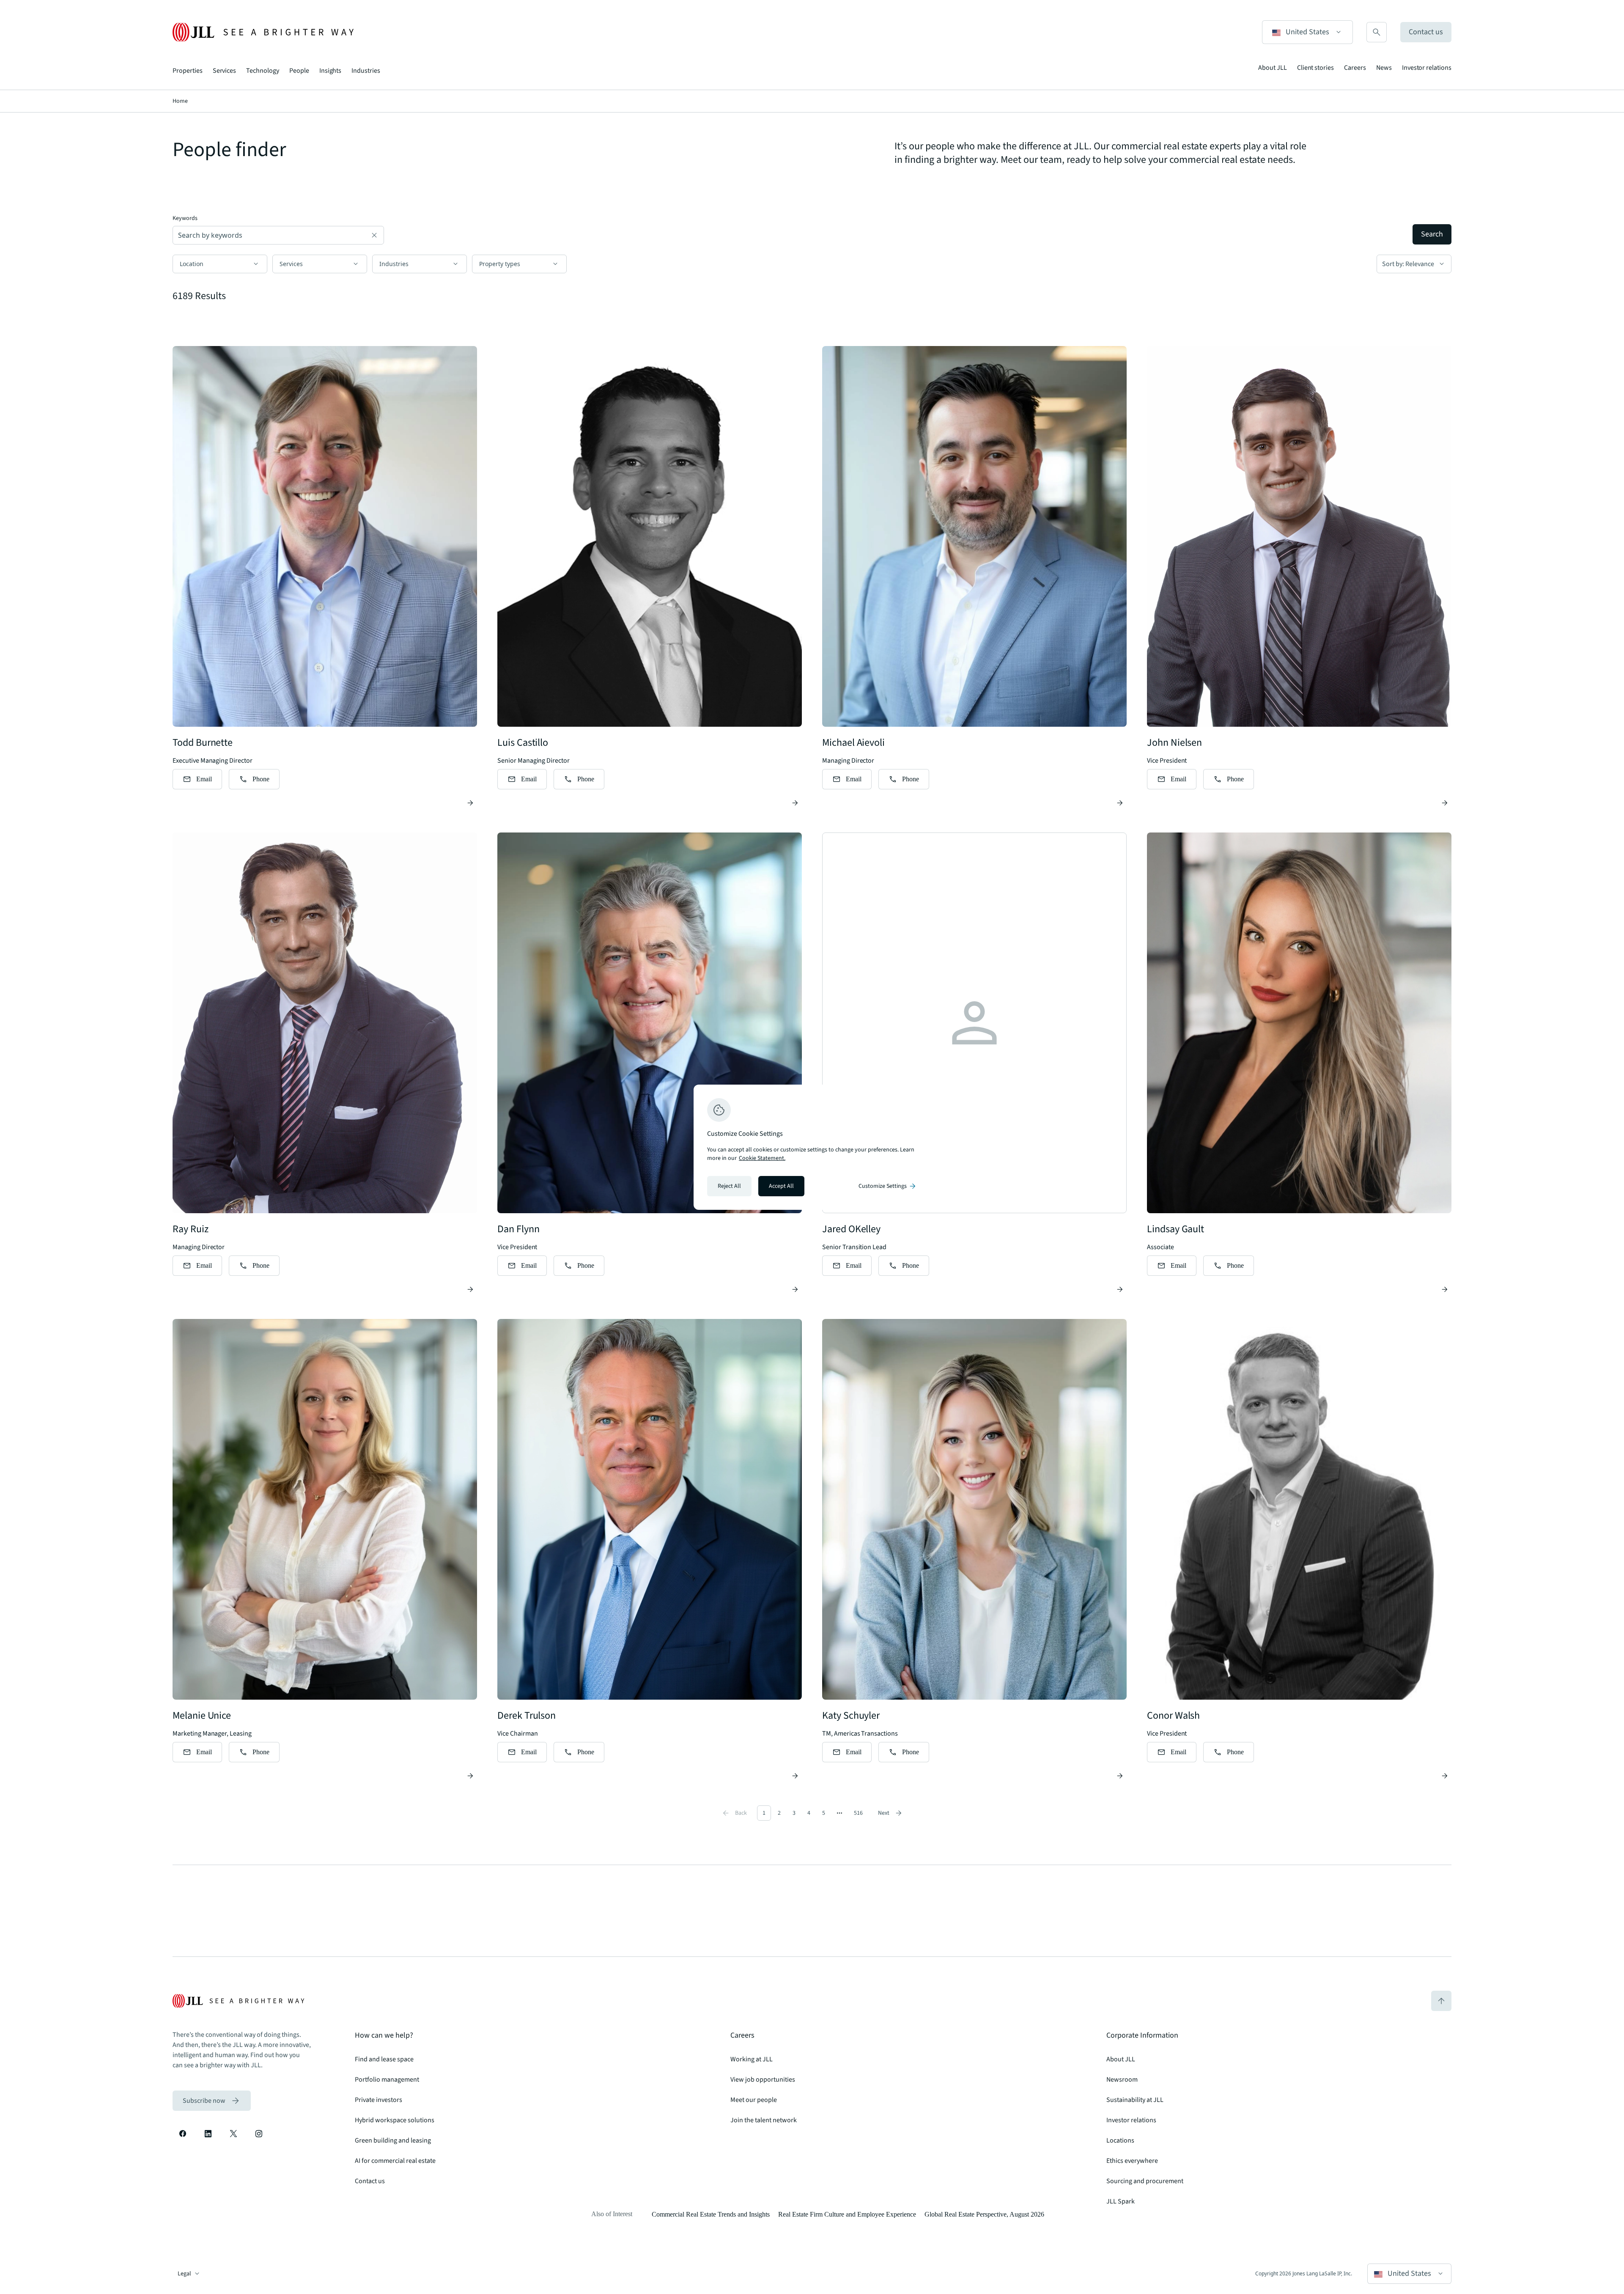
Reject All (729, 1186)
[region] (812, 1147)
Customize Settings (888, 1186)
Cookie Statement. (762, 1158)
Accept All (781, 1186)
